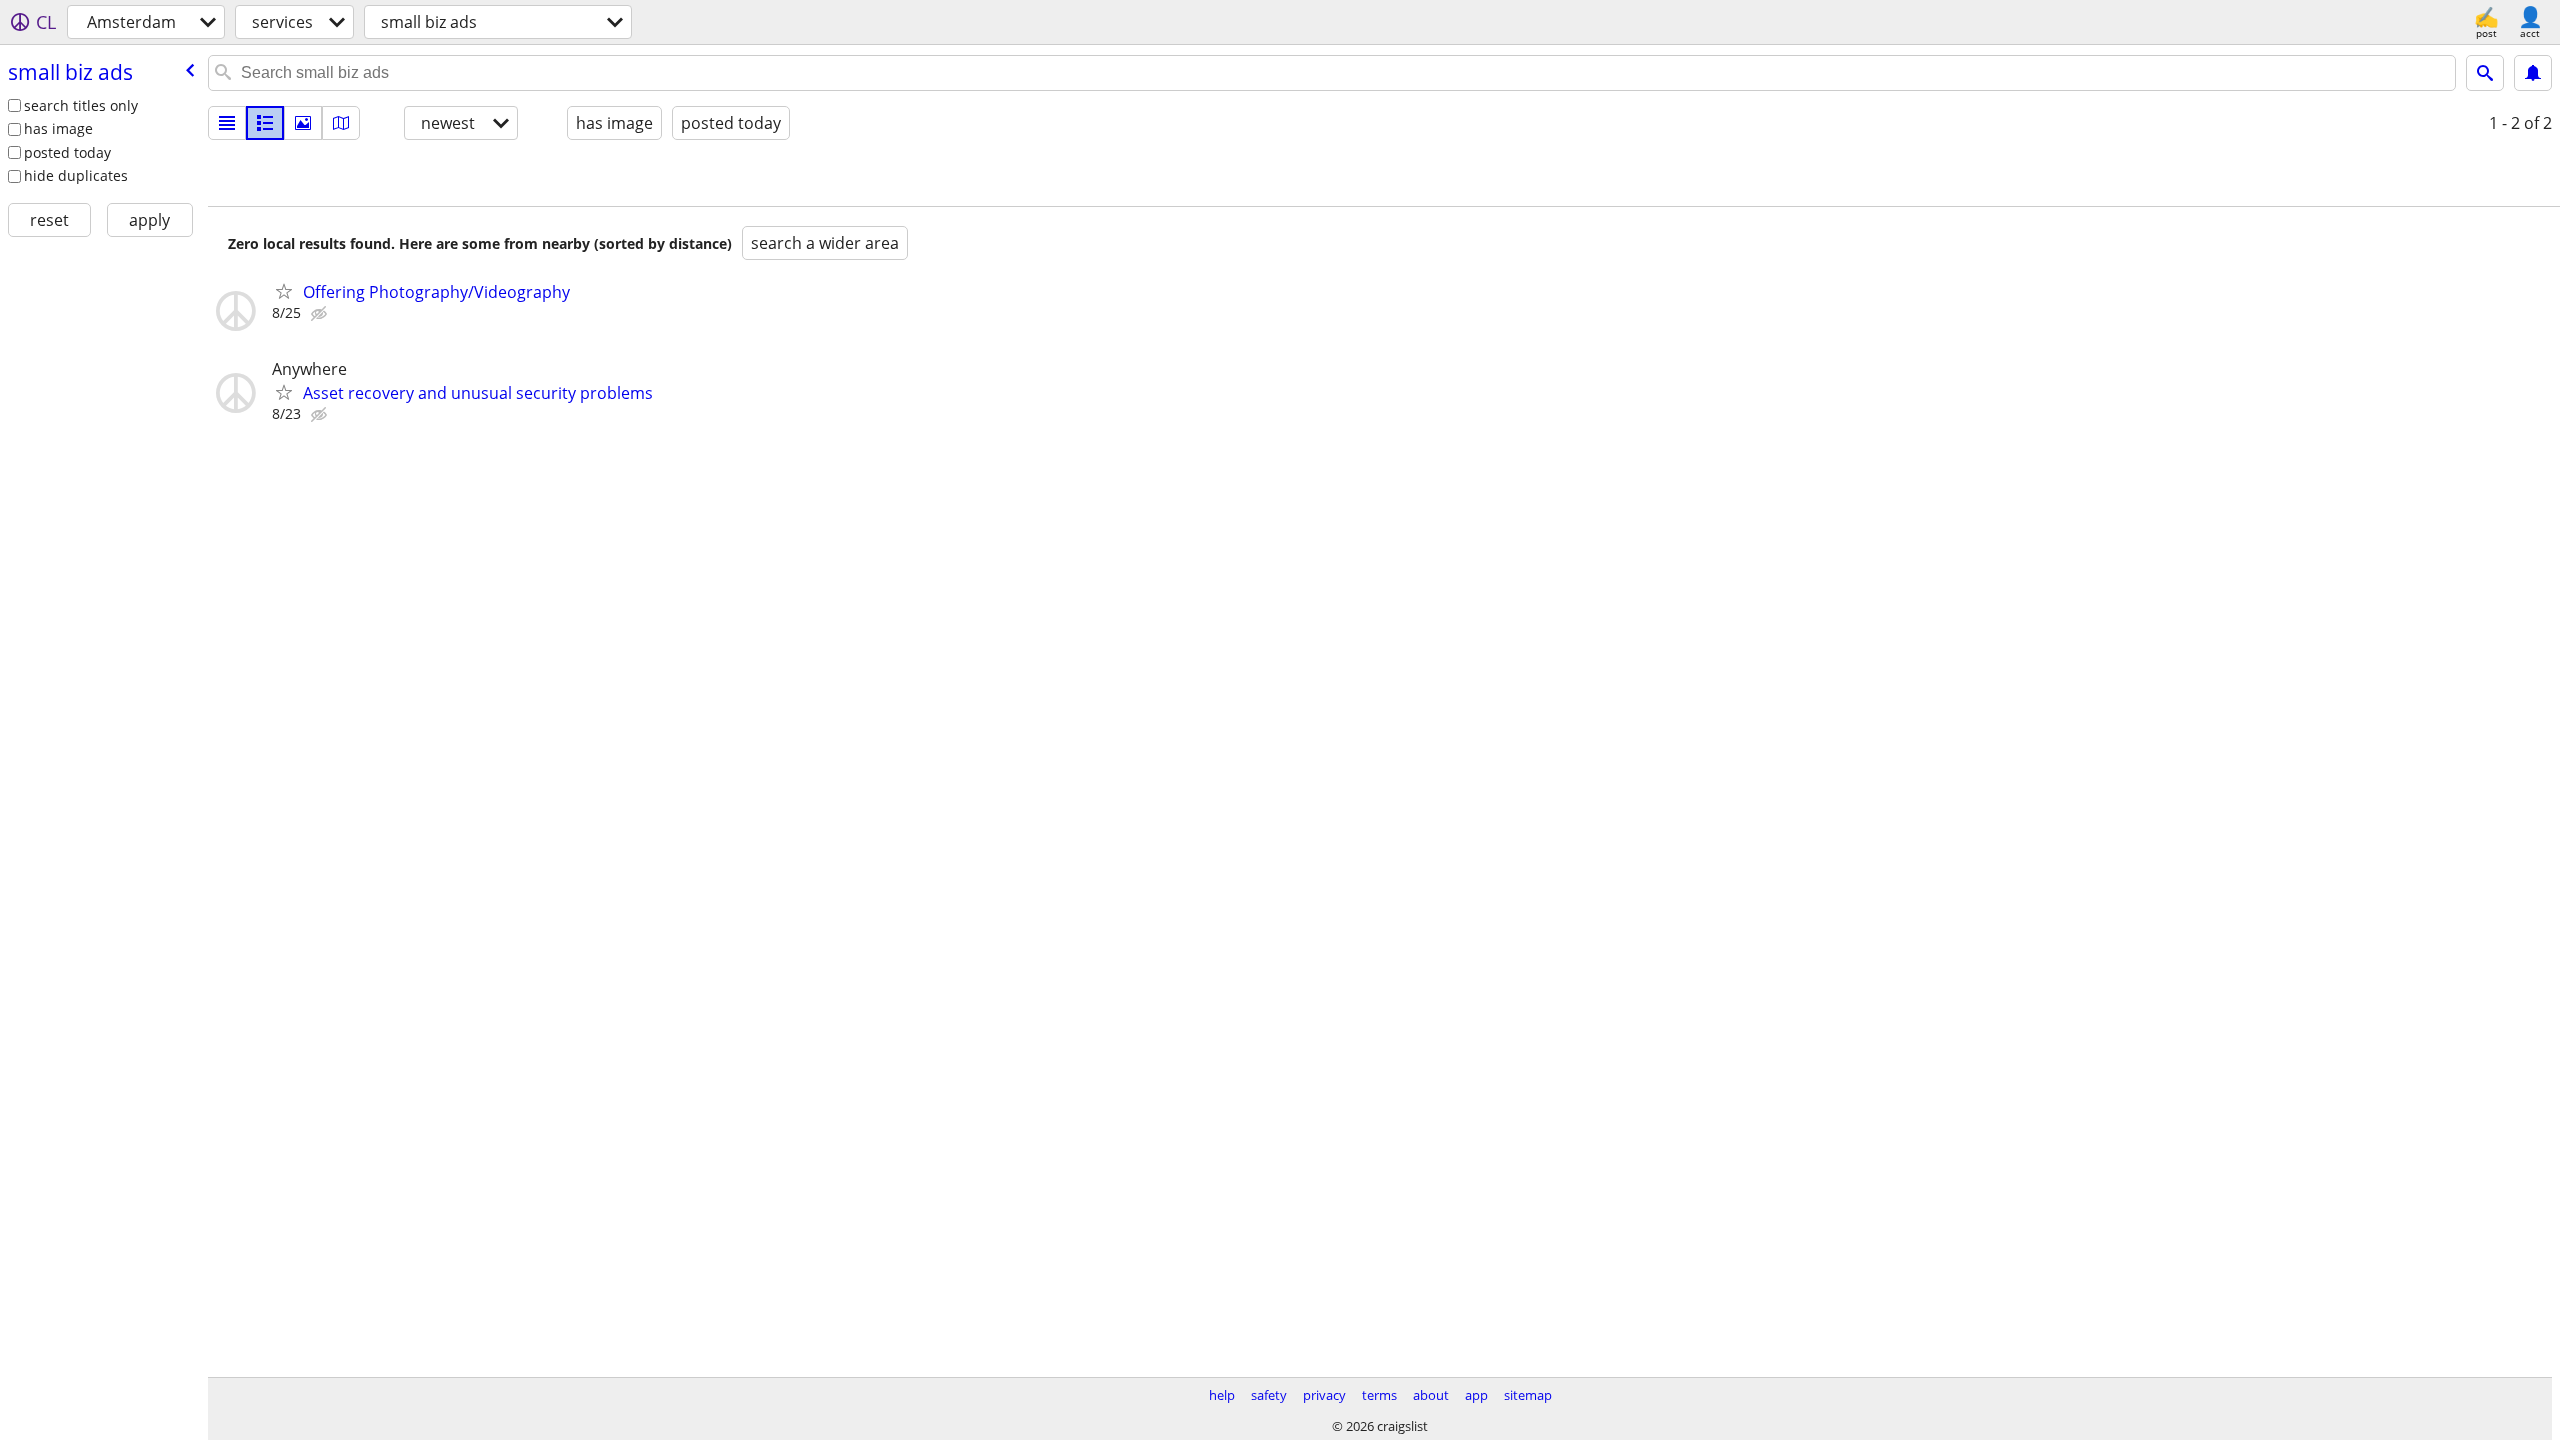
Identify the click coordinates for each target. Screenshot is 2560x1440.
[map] (341, 123)
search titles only (81, 105)
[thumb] (265, 123)
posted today (67, 152)
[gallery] (303, 123)
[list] (227, 123)
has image (58, 128)
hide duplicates (76, 175)
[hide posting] (321, 314)
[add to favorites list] (284, 291)
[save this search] (2533, 73)
